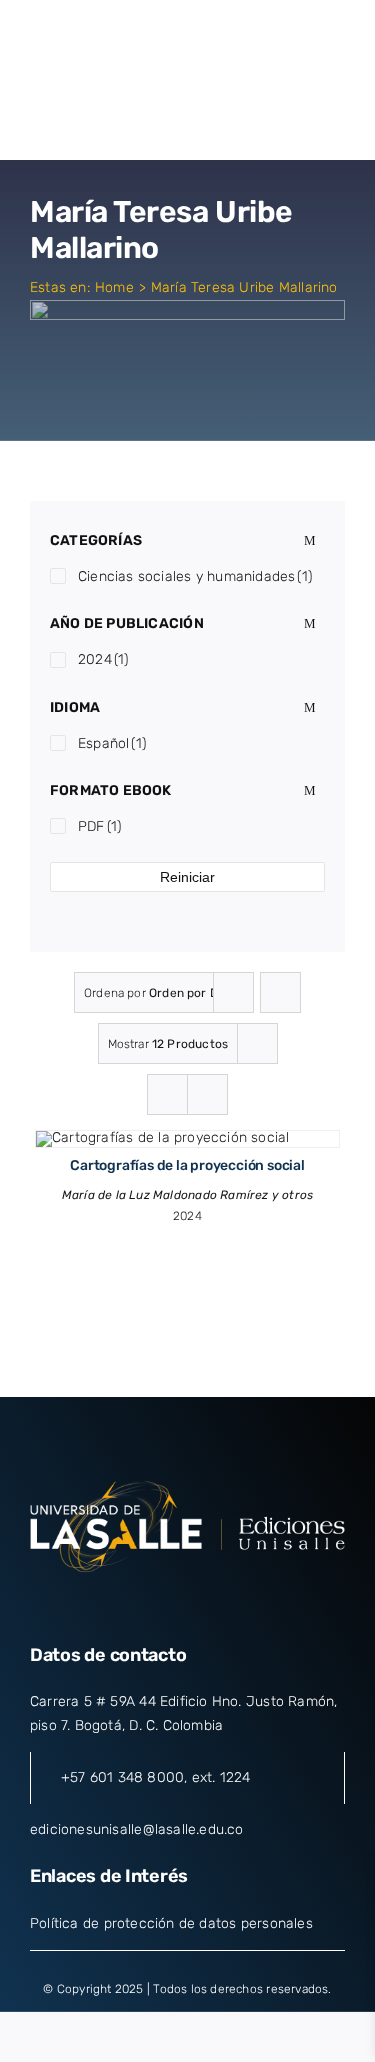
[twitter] (151, 1605)
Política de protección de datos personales (171, 1923)
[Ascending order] (280, 992)
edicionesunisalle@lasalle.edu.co (137, 1829)
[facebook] (115, 1605)
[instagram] (187, 1605)
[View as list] (207, 1094)
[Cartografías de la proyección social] (163, 1137)
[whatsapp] (260, 1605)
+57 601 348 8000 (122, 1777)
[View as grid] (167, 1094)
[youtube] (224, 1605)
